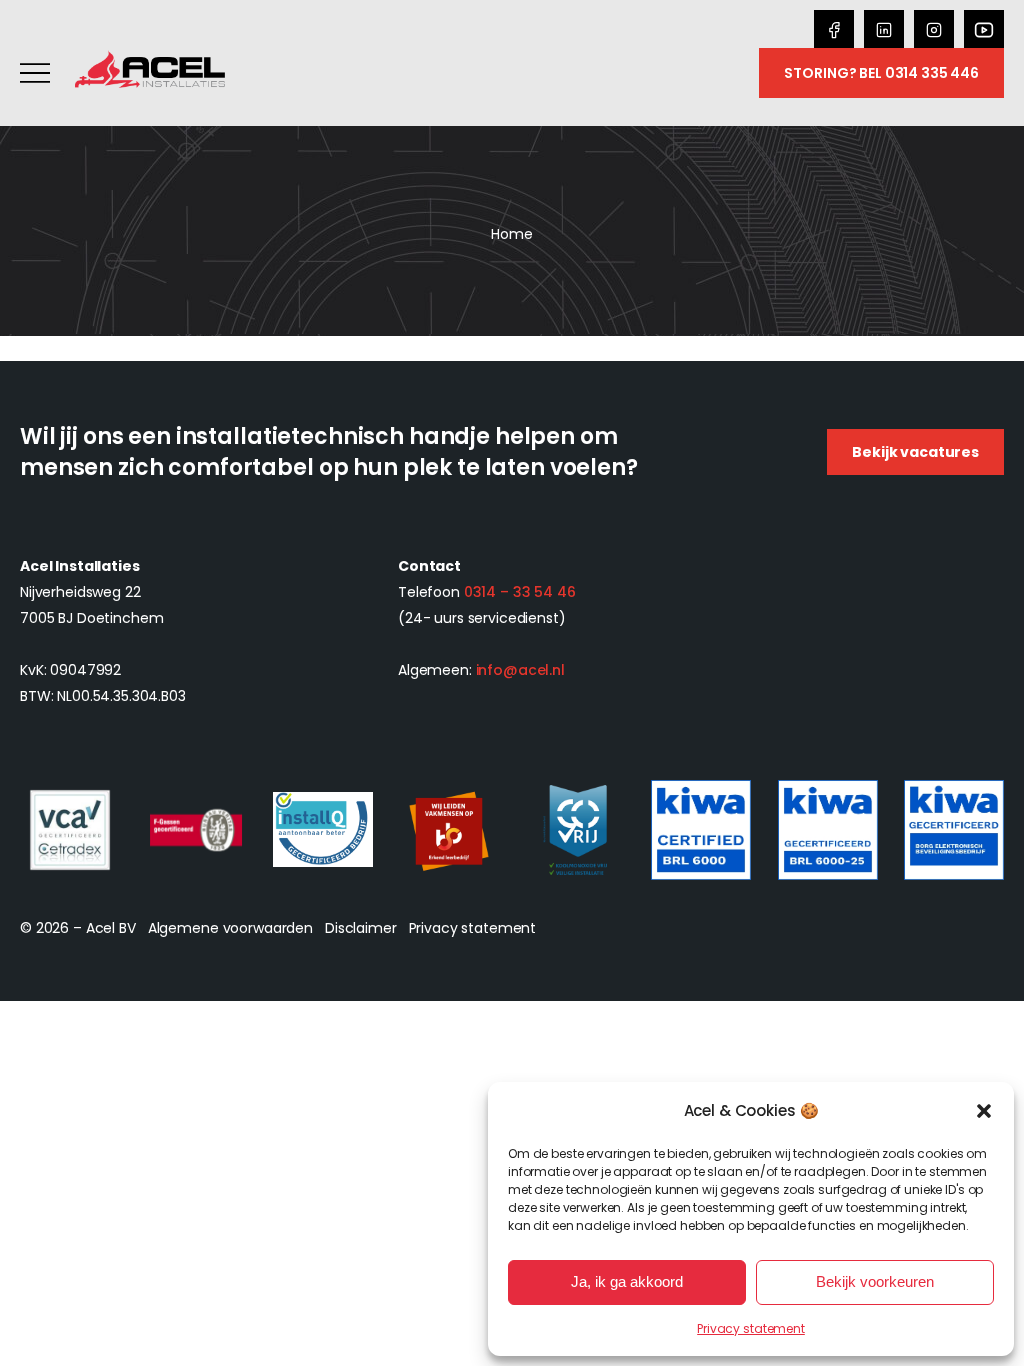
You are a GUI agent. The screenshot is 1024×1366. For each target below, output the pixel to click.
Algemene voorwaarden (230, 928)
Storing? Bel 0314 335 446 (881, 73)
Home (511, 234)
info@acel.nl (520, 670)
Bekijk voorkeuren (875, 1281)
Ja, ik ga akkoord (627, 1281)
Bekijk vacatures (915, 452)
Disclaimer (361, 928)
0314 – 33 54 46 (520, 592)
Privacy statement (751, 1328)
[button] (984, 1111)
